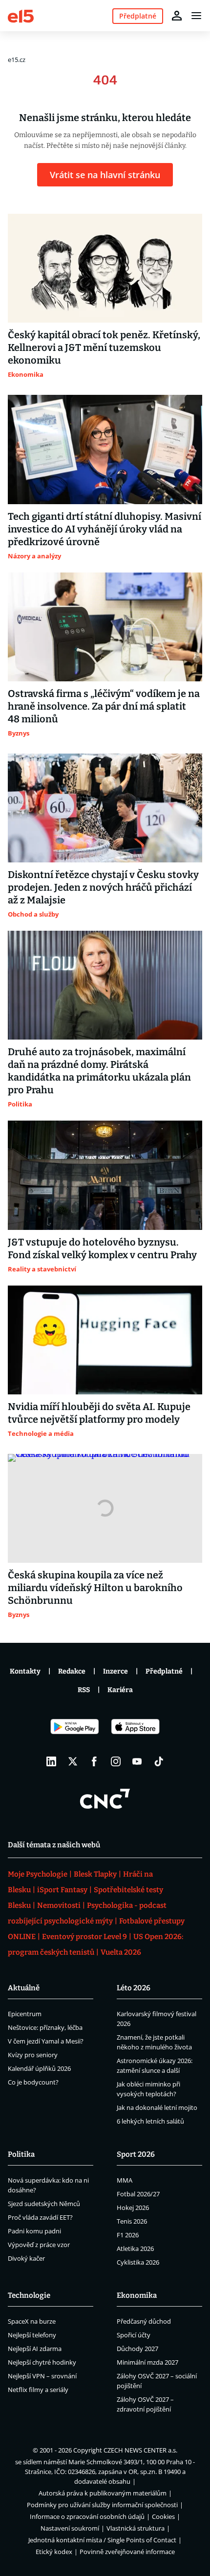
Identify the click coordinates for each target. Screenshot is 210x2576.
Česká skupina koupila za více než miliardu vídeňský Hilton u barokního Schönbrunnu (95, 1588)
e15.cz (17, 60)
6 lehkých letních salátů (150, 2121)
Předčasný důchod (144, 2321)
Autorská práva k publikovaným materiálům (103, 2493)
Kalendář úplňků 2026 (39, 2068)
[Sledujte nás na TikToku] (159, 1761)
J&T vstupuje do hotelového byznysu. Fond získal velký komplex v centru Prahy (102, 1248)
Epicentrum (25, 2014)
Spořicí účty (134, 2335)
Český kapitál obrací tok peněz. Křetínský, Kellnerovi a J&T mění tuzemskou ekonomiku (104, 348)
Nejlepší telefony (32, 2335)
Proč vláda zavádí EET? (40, 2217)
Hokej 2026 (133, 2208)
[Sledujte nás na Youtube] (137, 1761)
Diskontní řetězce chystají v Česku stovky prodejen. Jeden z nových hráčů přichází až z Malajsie (103, 887)
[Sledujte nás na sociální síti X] (73, 1761)
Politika (21, 2154)
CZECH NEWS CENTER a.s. (140, 2450)
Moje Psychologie (38, 1874)
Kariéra (120, 1690)
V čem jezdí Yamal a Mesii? (46, 2041)
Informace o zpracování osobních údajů (87, 2516)
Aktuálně (24, 1988)
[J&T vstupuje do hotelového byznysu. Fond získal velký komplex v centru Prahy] (105, 1175)
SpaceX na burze (32, 2321)
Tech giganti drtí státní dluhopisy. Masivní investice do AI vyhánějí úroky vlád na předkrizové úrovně (105, 529)
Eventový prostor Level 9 (84, 1937)
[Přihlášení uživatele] (177, 16)
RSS (84, 1690)
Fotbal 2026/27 (138, 2194)
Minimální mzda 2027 (147, 2362)
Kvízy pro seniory (33, 2055)
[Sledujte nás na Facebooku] (94, 1761)
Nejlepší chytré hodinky (42, 2362)
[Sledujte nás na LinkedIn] (51, 1761)
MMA (125, 2180)
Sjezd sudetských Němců (44, 2204)
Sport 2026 (136, 2154)
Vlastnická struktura (136, 2528)
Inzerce (115, 1671)
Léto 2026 (134, 1988)
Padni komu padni (34, 2231)
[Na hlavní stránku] (21, 15)
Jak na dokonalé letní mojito (157, 2107)
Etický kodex (54, 2552)
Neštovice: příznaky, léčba (45, 2027)
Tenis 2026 (132, 2221)
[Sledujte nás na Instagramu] (116, 1761)
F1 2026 (128, 2235)
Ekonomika (137, 2295)
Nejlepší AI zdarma (35, 2349)
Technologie (29, 2295)
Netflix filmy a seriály (38, 2390)
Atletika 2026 (135, 2249)
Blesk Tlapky (95, 1874)
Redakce (72, 1671)
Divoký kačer (26, 2258)
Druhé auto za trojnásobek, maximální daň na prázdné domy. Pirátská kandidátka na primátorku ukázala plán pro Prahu (99, 1071)
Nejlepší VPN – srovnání (42, 2376)
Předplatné (164, 1671)
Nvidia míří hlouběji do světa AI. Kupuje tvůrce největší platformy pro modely (99, 1413)
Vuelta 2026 (121, 1952)
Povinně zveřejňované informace (127, 2552)
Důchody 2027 (137, 2349)
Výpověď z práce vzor (39, 2245)
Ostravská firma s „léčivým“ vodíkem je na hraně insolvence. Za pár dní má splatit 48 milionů (104, 706)
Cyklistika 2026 (138, 2262)
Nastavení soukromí (70, 2528)
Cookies (163, 2516)
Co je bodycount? (33, 2082)
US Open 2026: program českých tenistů (95, 1944)
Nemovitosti (59, 1905)
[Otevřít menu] (196, 16)
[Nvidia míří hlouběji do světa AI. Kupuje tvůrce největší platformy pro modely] (105, 1340)
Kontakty (25, 1671)
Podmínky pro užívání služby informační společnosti (102, 2505)
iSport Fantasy (62, 1890)
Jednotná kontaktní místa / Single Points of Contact (102, 2540)
